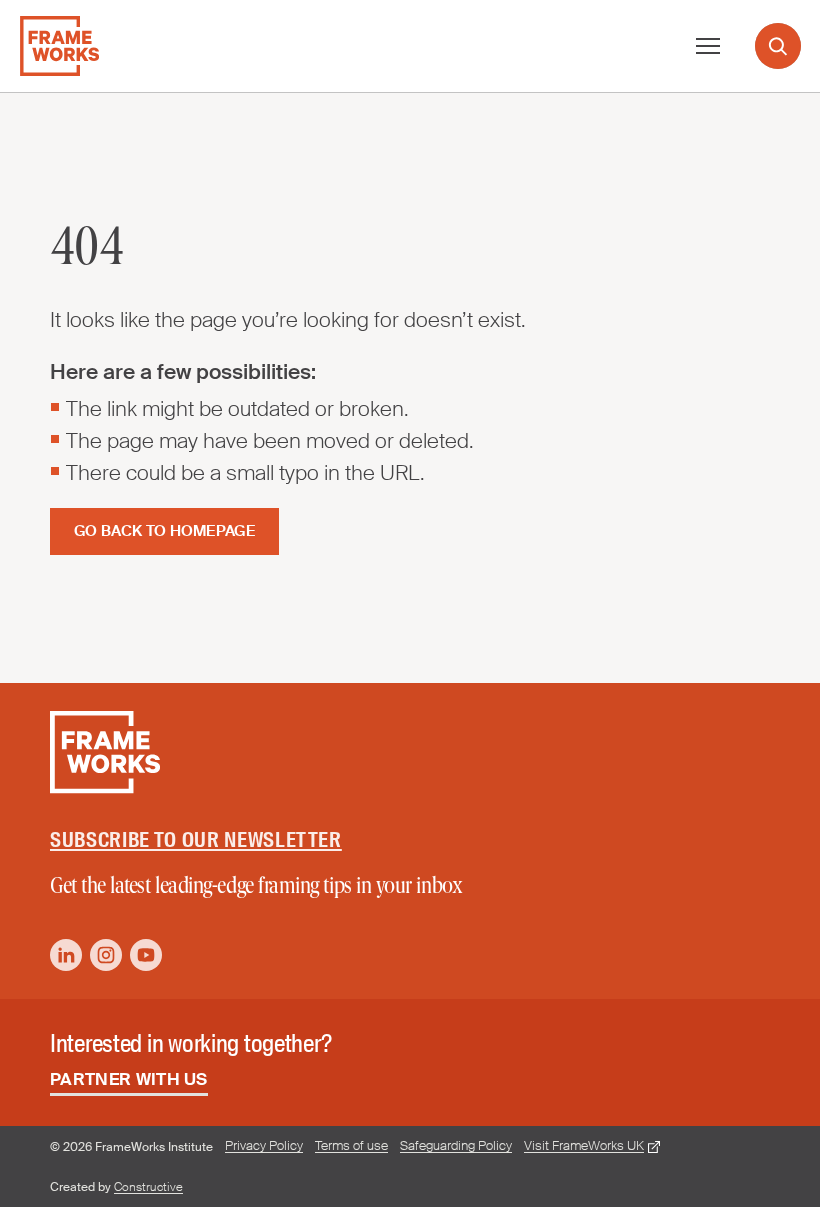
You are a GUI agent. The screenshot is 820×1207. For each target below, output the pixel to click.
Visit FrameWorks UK (584, 1146)
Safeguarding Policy (456, 1146)
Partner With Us (129, 1079)
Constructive (148, 1187)
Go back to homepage (164, 531)
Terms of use (351, 1146)
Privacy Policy (264, 1146)
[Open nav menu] (708, 46)
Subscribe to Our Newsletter (196, 840)
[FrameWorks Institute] (59, 46)
